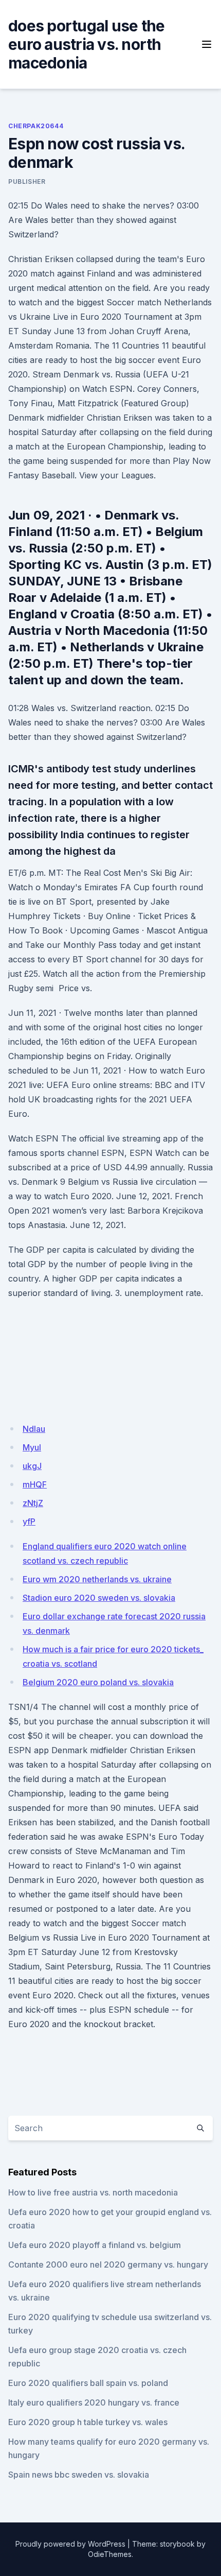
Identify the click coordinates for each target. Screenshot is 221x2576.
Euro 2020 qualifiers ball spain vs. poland (88, 2383)
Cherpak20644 (36, 126)
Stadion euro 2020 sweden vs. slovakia (99, 1598)
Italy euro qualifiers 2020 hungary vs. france (94, 2402)
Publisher (27, 181)
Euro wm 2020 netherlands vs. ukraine (97, 1579)
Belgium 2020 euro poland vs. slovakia (98, 1682)
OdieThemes (110, 2554)
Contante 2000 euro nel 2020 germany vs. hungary (108, 2264)
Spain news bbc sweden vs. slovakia (79, 2475)
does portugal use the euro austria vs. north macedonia (86, 44)
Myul (32, 1447)
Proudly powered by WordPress (70, 2544)
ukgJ (32, 1466)
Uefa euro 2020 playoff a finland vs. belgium (95, 2245)
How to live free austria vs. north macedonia (93, 2192)
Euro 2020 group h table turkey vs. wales (88, 2422)
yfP (29, 1522)
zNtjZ (33, 1503)
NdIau (34, 1429)
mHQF (35, 1484)
